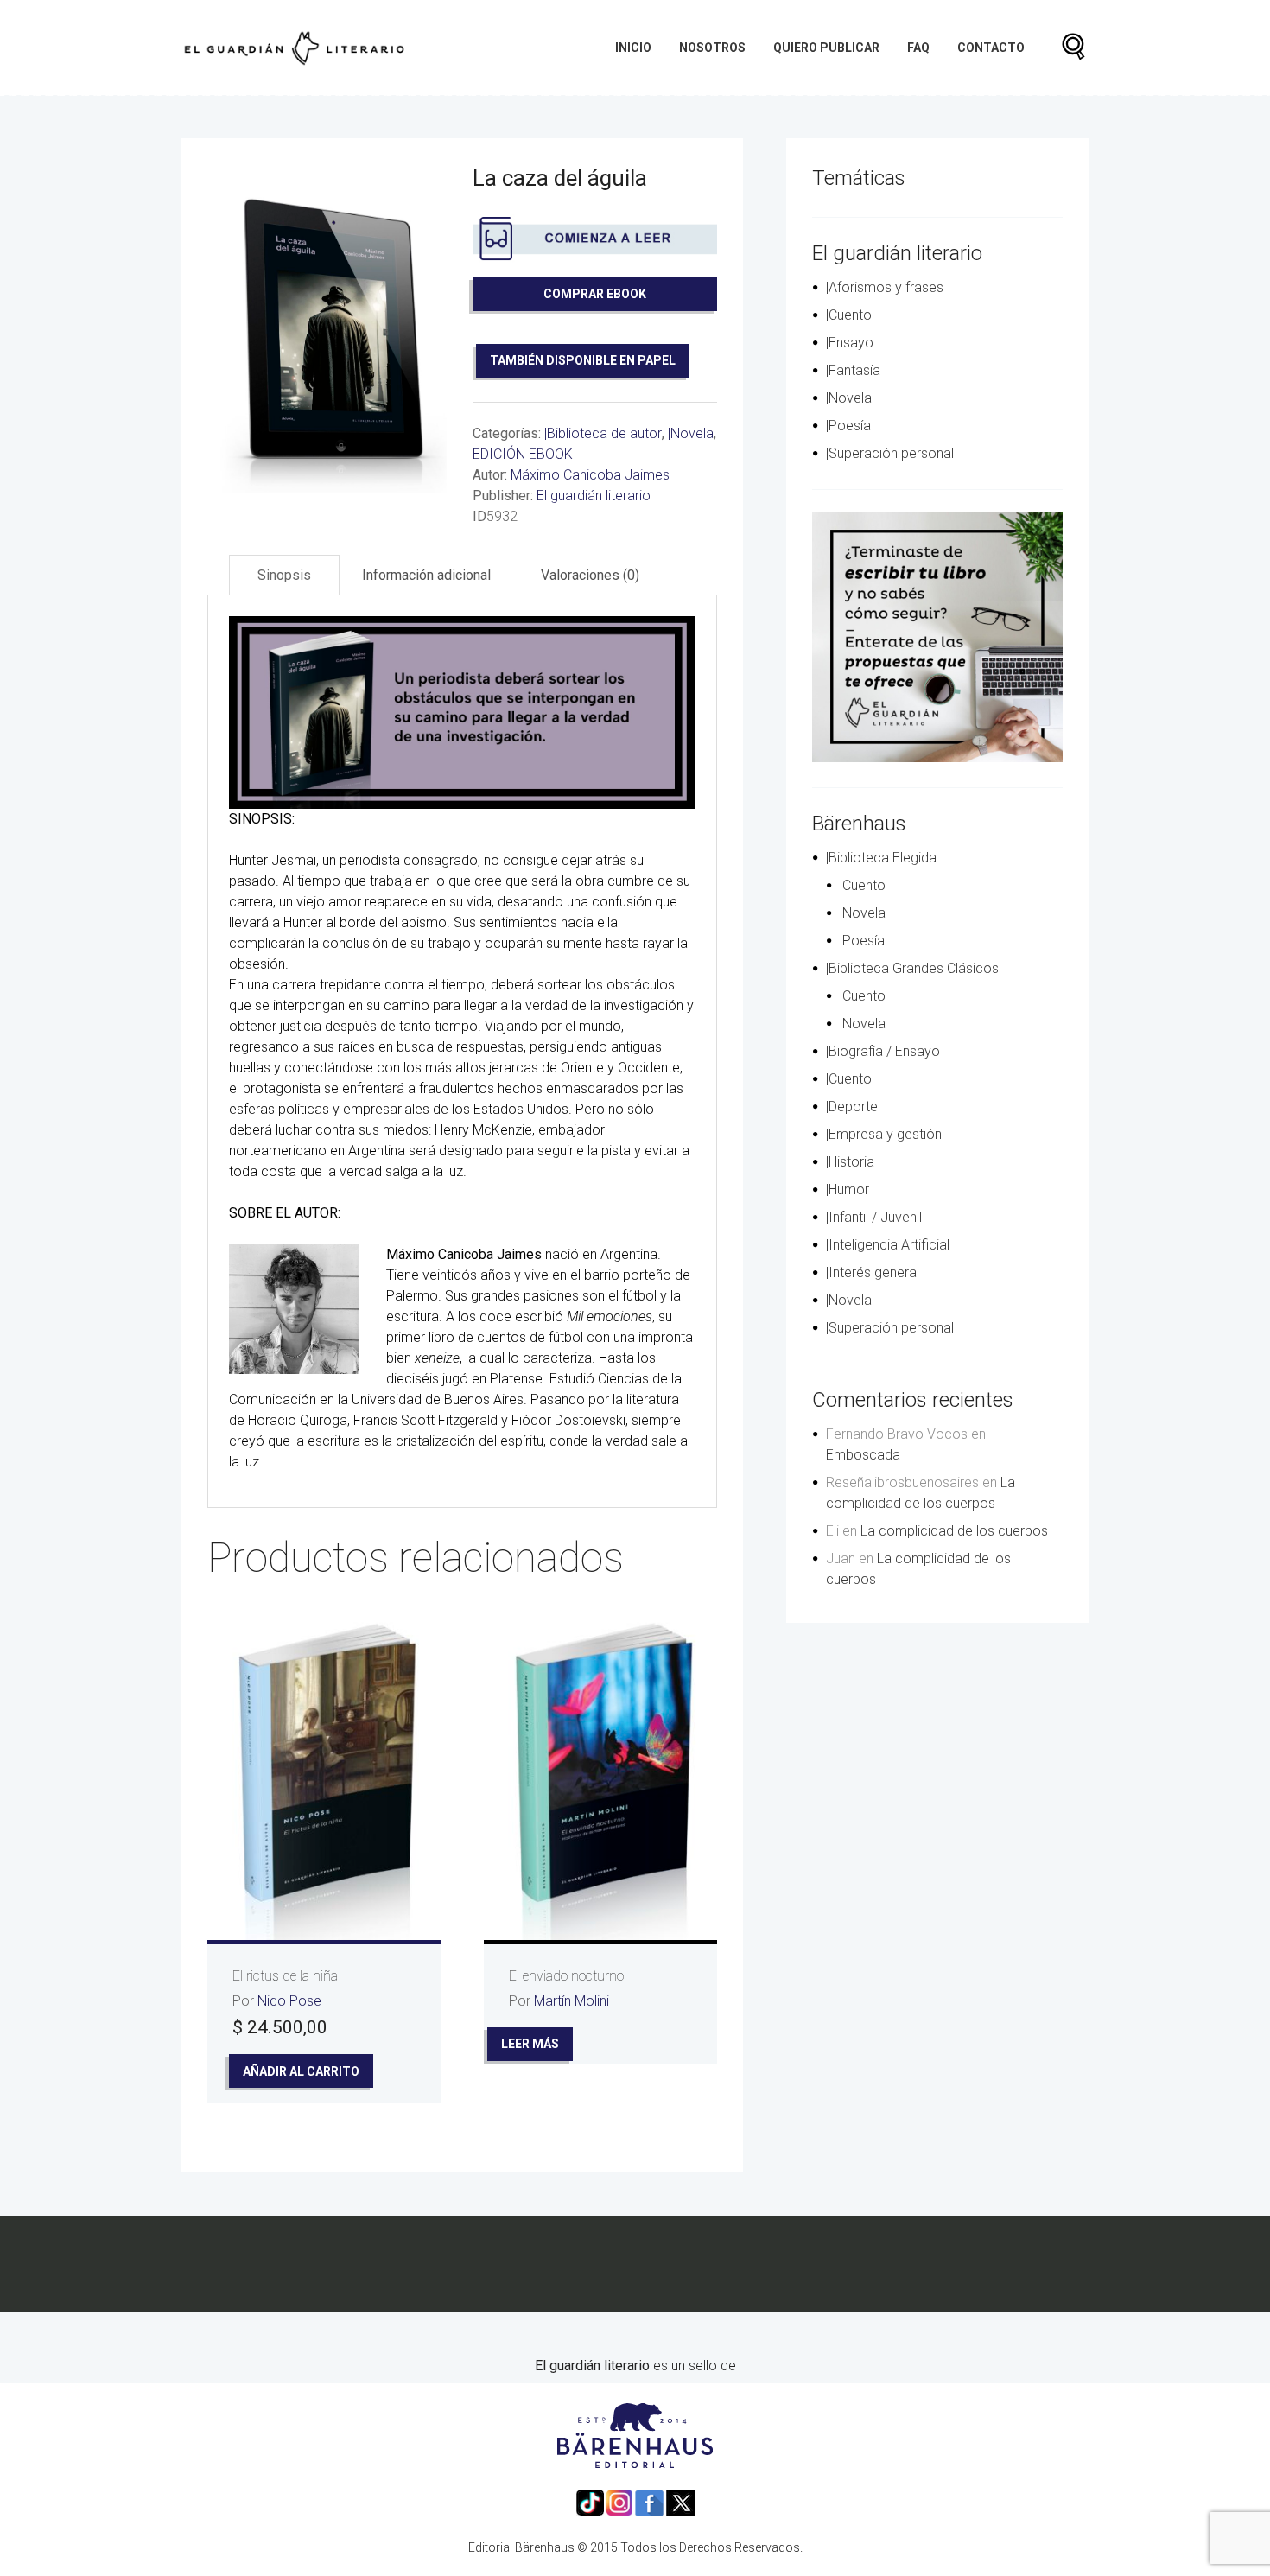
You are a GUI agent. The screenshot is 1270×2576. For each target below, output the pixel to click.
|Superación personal (890, 453)
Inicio (633, 48)
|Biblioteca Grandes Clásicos (912, 968)
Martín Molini (571, 2001)
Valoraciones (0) (590, 575)
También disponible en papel (583, 360)
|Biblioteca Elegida (881, 858)
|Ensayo (850, 343)
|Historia (850, 1162)
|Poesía (848, 426)
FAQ (918, 48)
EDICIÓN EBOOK (523, 454)
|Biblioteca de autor (603, 433)
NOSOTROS (712, 48)
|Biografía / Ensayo (883, 1051)
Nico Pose (289, 2001)
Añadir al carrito (301, 2071)
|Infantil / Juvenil (874, 1217)
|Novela (691, 433)
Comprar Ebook (595, 294)
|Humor (848, 1189)
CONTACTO (991, 48)
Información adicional (426, 575)
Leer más (530, 2044)
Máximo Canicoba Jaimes (590, 475)
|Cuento (849, 315)
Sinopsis (284, 575)
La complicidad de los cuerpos (954, 1531)
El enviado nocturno (566, 1976)
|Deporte (852, 1107)
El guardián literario (594, 496)
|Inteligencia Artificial (888, 1245)
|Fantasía (853, 370)
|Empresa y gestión (884, 1134)
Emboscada (863, 1455)
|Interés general (873, 1272)
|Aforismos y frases (885, 287)
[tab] (284, 575)
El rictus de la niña (285, 1976)
